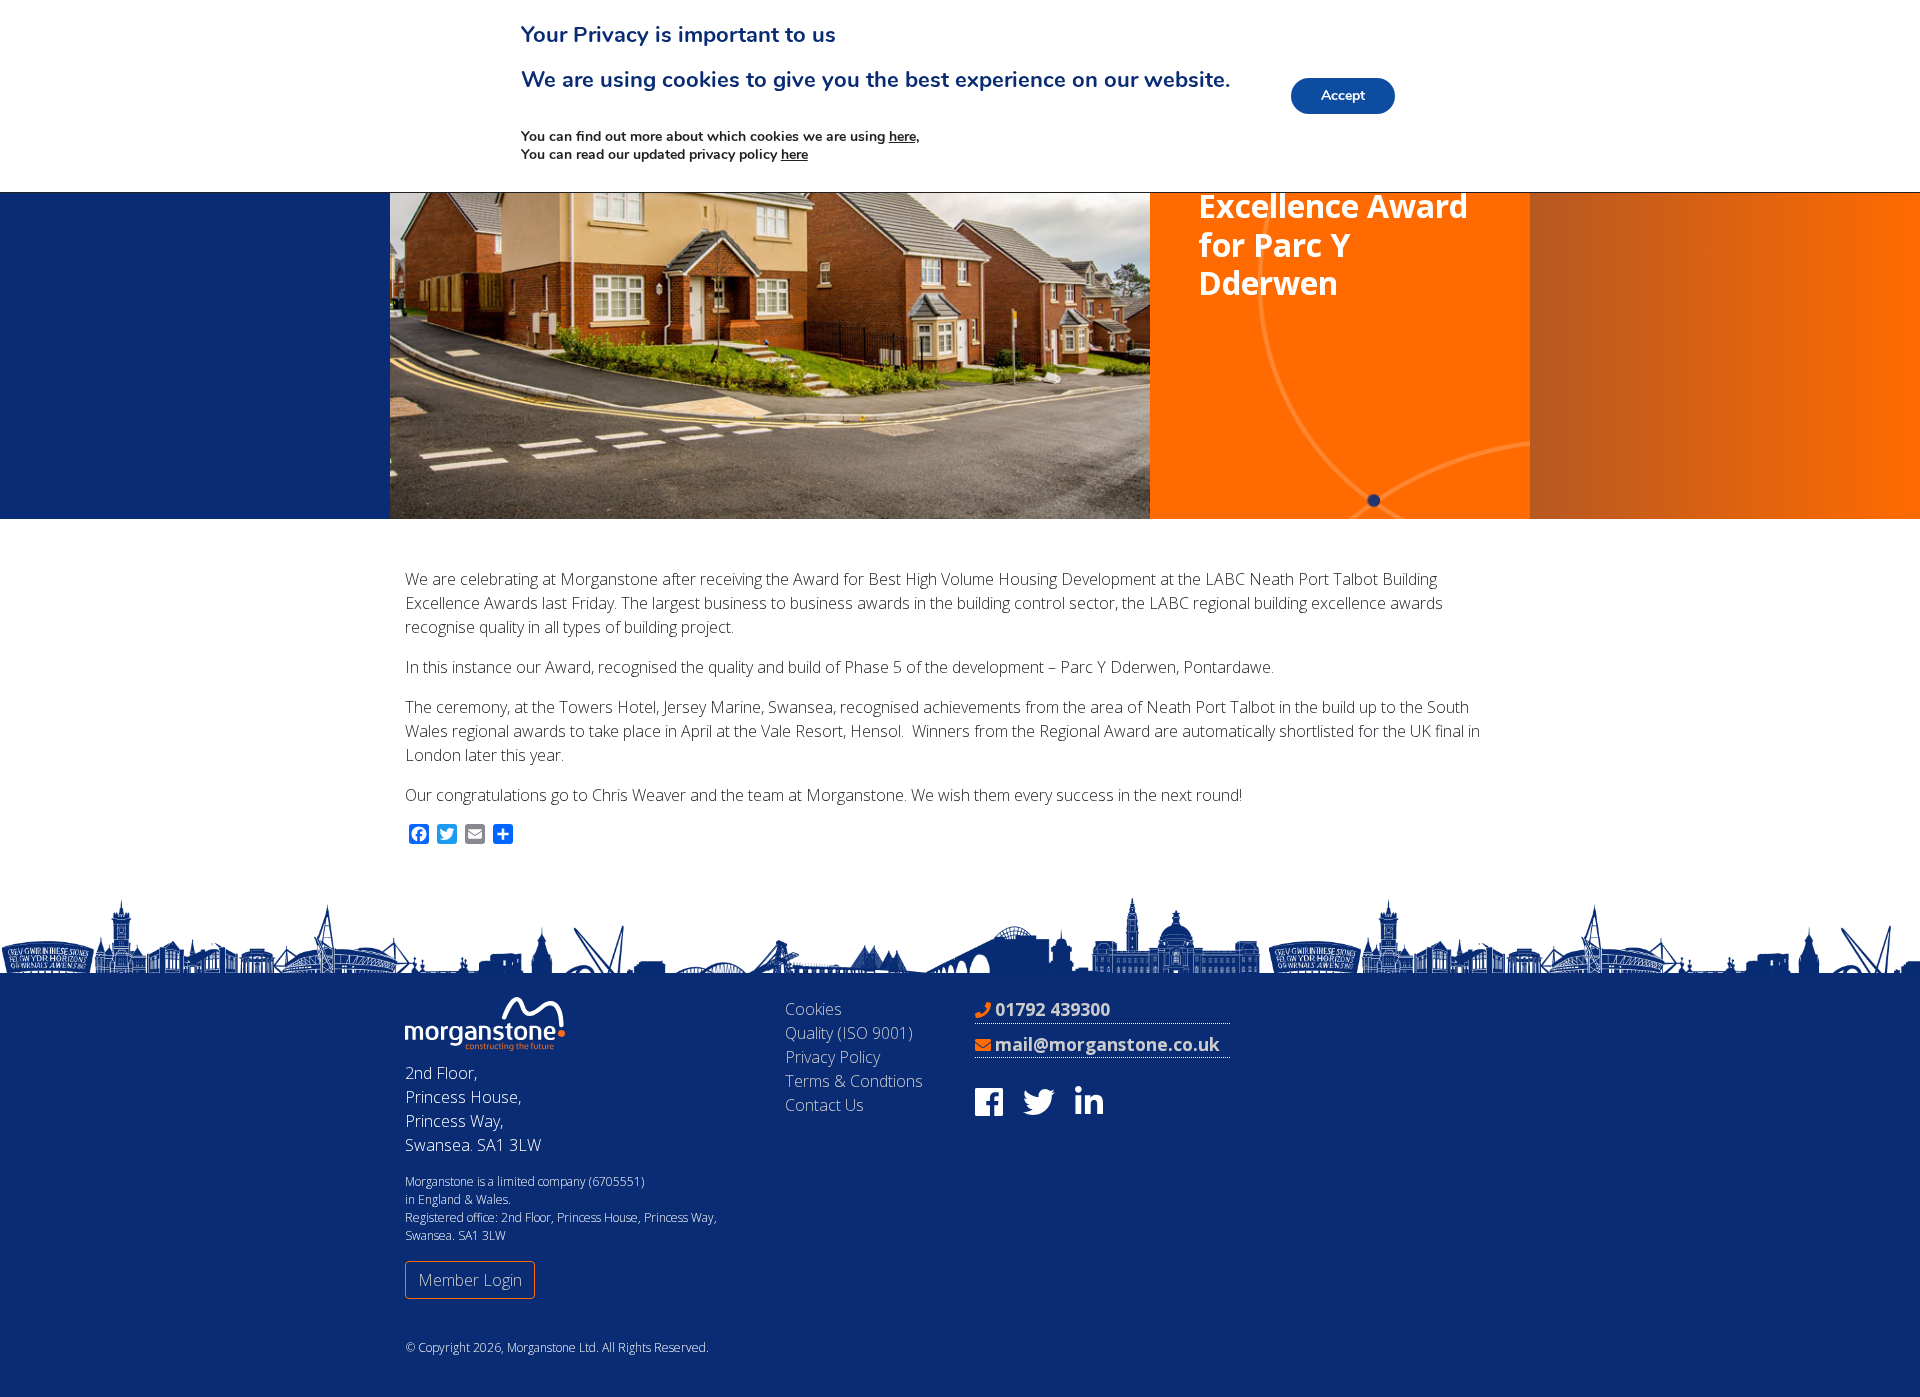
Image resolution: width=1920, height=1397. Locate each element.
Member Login (470, 1280)
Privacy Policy (832, 1057)
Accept (1343, 95)
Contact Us (824, 1105)
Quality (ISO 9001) (849, 1033)
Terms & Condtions (854, 1081)
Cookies (813, 1009)
